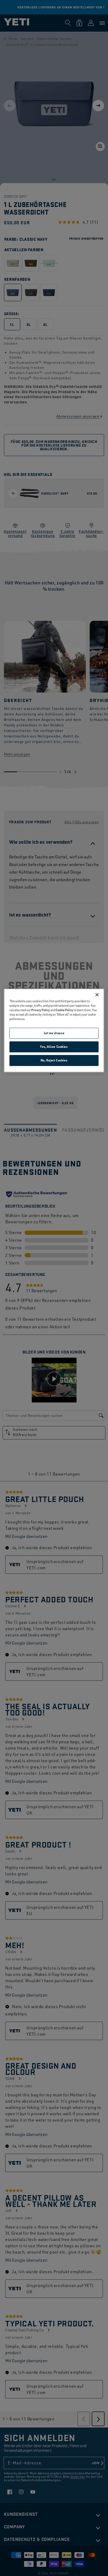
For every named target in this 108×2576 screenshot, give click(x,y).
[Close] (97, 995)
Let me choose (54, 1033)
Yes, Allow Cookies (54, 1047)
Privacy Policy (40, 1010)
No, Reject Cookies (54, 1060)
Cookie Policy (64, 1010)
